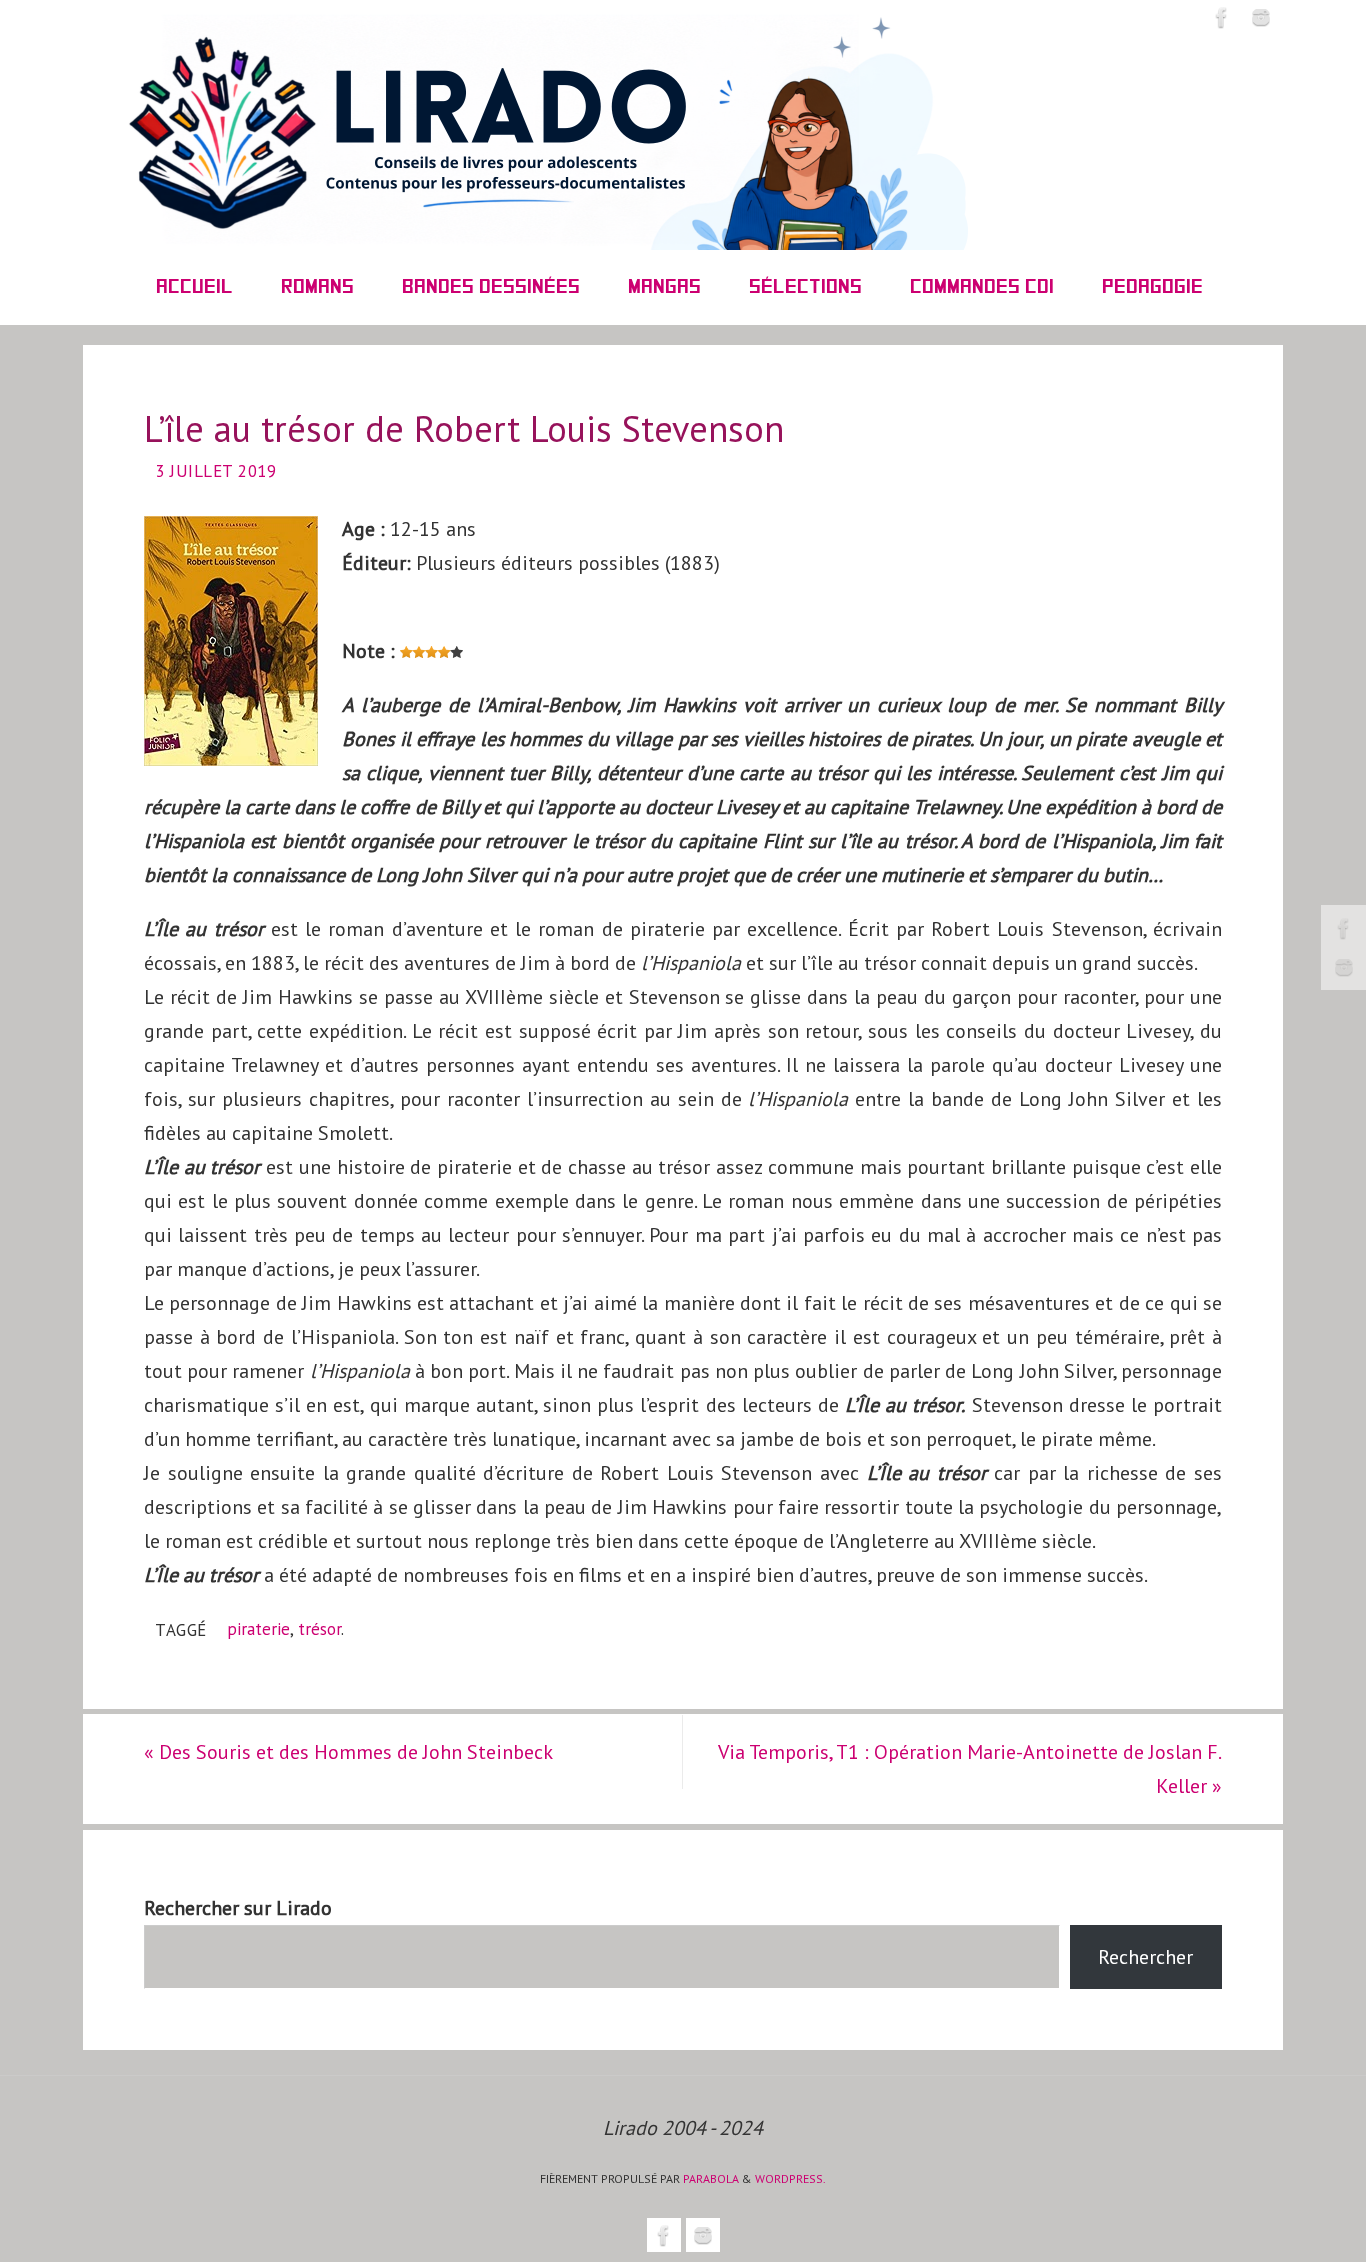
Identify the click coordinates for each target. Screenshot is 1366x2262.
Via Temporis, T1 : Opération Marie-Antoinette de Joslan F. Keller (970, 1769)
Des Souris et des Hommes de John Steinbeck (348, 1752)
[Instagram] (1344, 967)
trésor (319, 1629)
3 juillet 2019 (215, 471)
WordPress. (790, 2178)
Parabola (711, 2178)
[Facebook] (1344, 928)
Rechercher (1145, 1957)
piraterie (258, 1629)
